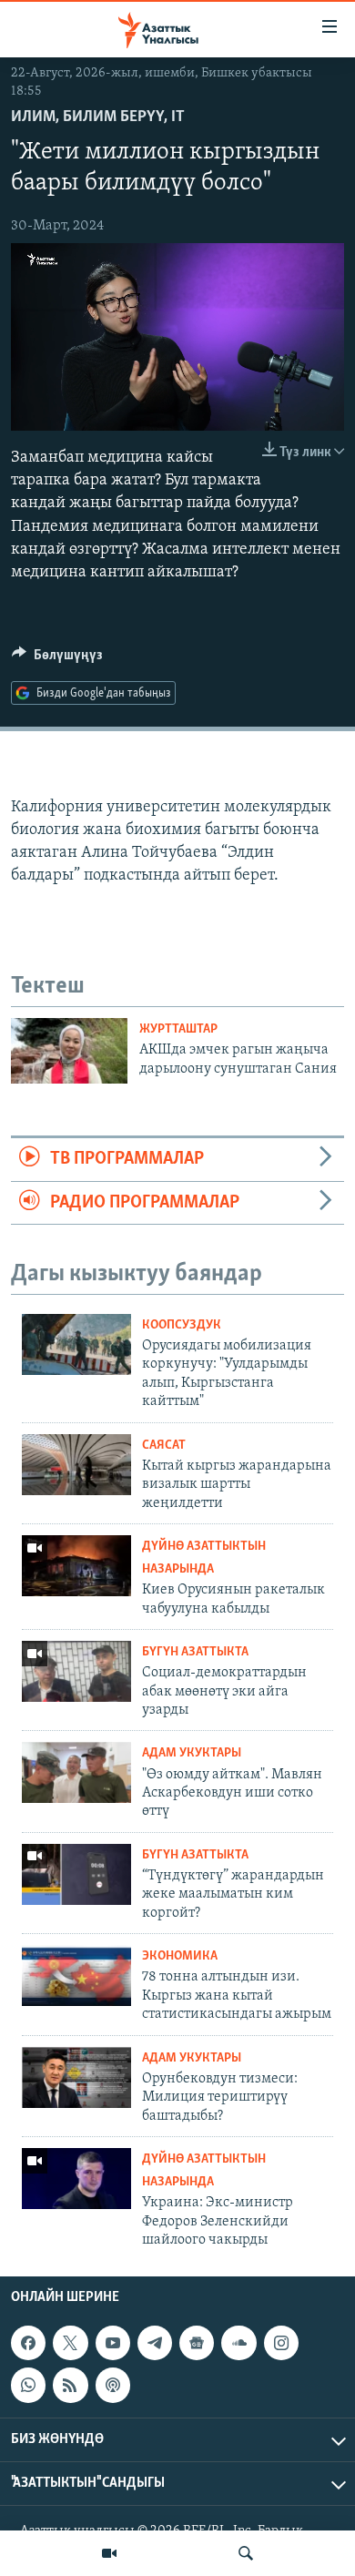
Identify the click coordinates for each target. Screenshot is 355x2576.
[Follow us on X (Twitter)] (70, 2344)
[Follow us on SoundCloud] (238, 2344)
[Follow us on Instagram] (281, 2344)
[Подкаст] (113, 2386)
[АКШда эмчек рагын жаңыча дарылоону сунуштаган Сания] (69, 1051)
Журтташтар (178, 1029)
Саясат (164, 1446)
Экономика (180, 1956)
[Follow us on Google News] (197, 2344)
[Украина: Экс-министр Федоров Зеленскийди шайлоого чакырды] (76, 2179)
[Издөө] (246, 2553)
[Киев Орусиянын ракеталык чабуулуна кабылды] (76, 1566)
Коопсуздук (182, 1325)
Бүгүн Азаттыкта (195, 1652)
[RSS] (70, 2386)
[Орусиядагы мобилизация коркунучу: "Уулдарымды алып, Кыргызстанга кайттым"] (76, 1344)
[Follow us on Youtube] (113, 2344)
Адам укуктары (192, 1753)
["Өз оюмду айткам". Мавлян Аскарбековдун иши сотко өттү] (76, 1772)
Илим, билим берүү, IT (98, 117)
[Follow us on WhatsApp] (28, 2386)
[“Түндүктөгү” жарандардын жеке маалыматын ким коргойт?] (76, 1874)
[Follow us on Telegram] (155, 2344)
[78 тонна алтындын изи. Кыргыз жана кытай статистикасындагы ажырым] (76, 1975)
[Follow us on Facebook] (28, 2344)
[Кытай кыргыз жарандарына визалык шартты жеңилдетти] (76, 1465)
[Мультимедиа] (109, 2553)
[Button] (57, 659)
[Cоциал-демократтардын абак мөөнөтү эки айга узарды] (76, 1671)
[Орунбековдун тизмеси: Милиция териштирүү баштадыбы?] (76, 2077)
